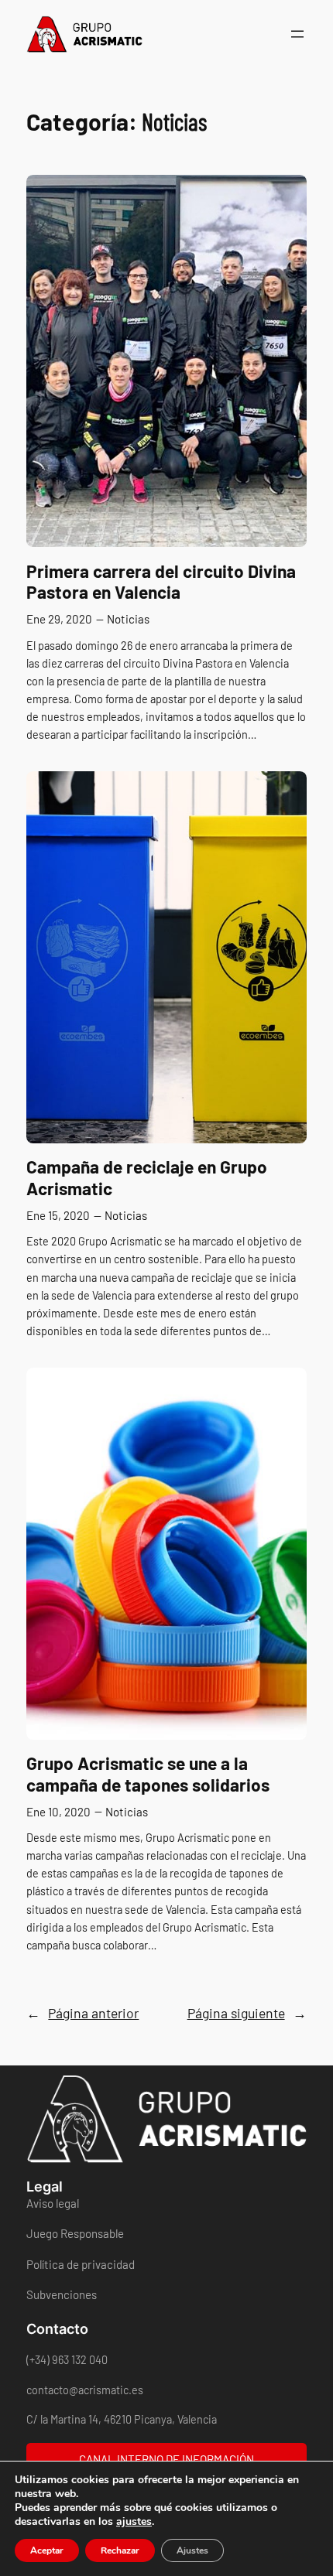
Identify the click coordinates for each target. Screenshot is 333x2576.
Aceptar (47, 2550)
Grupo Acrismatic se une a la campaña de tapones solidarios (148, 1774)
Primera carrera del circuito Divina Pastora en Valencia (161, 582)
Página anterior (82, 2013)
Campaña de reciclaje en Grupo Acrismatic (147, 1177)
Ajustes (192, 2550)
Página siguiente (247, 2013)
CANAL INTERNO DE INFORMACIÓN (166, 2459)
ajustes (134, 2522)
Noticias (128, 619)
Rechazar (120, 2550)
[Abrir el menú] (297, 34)
